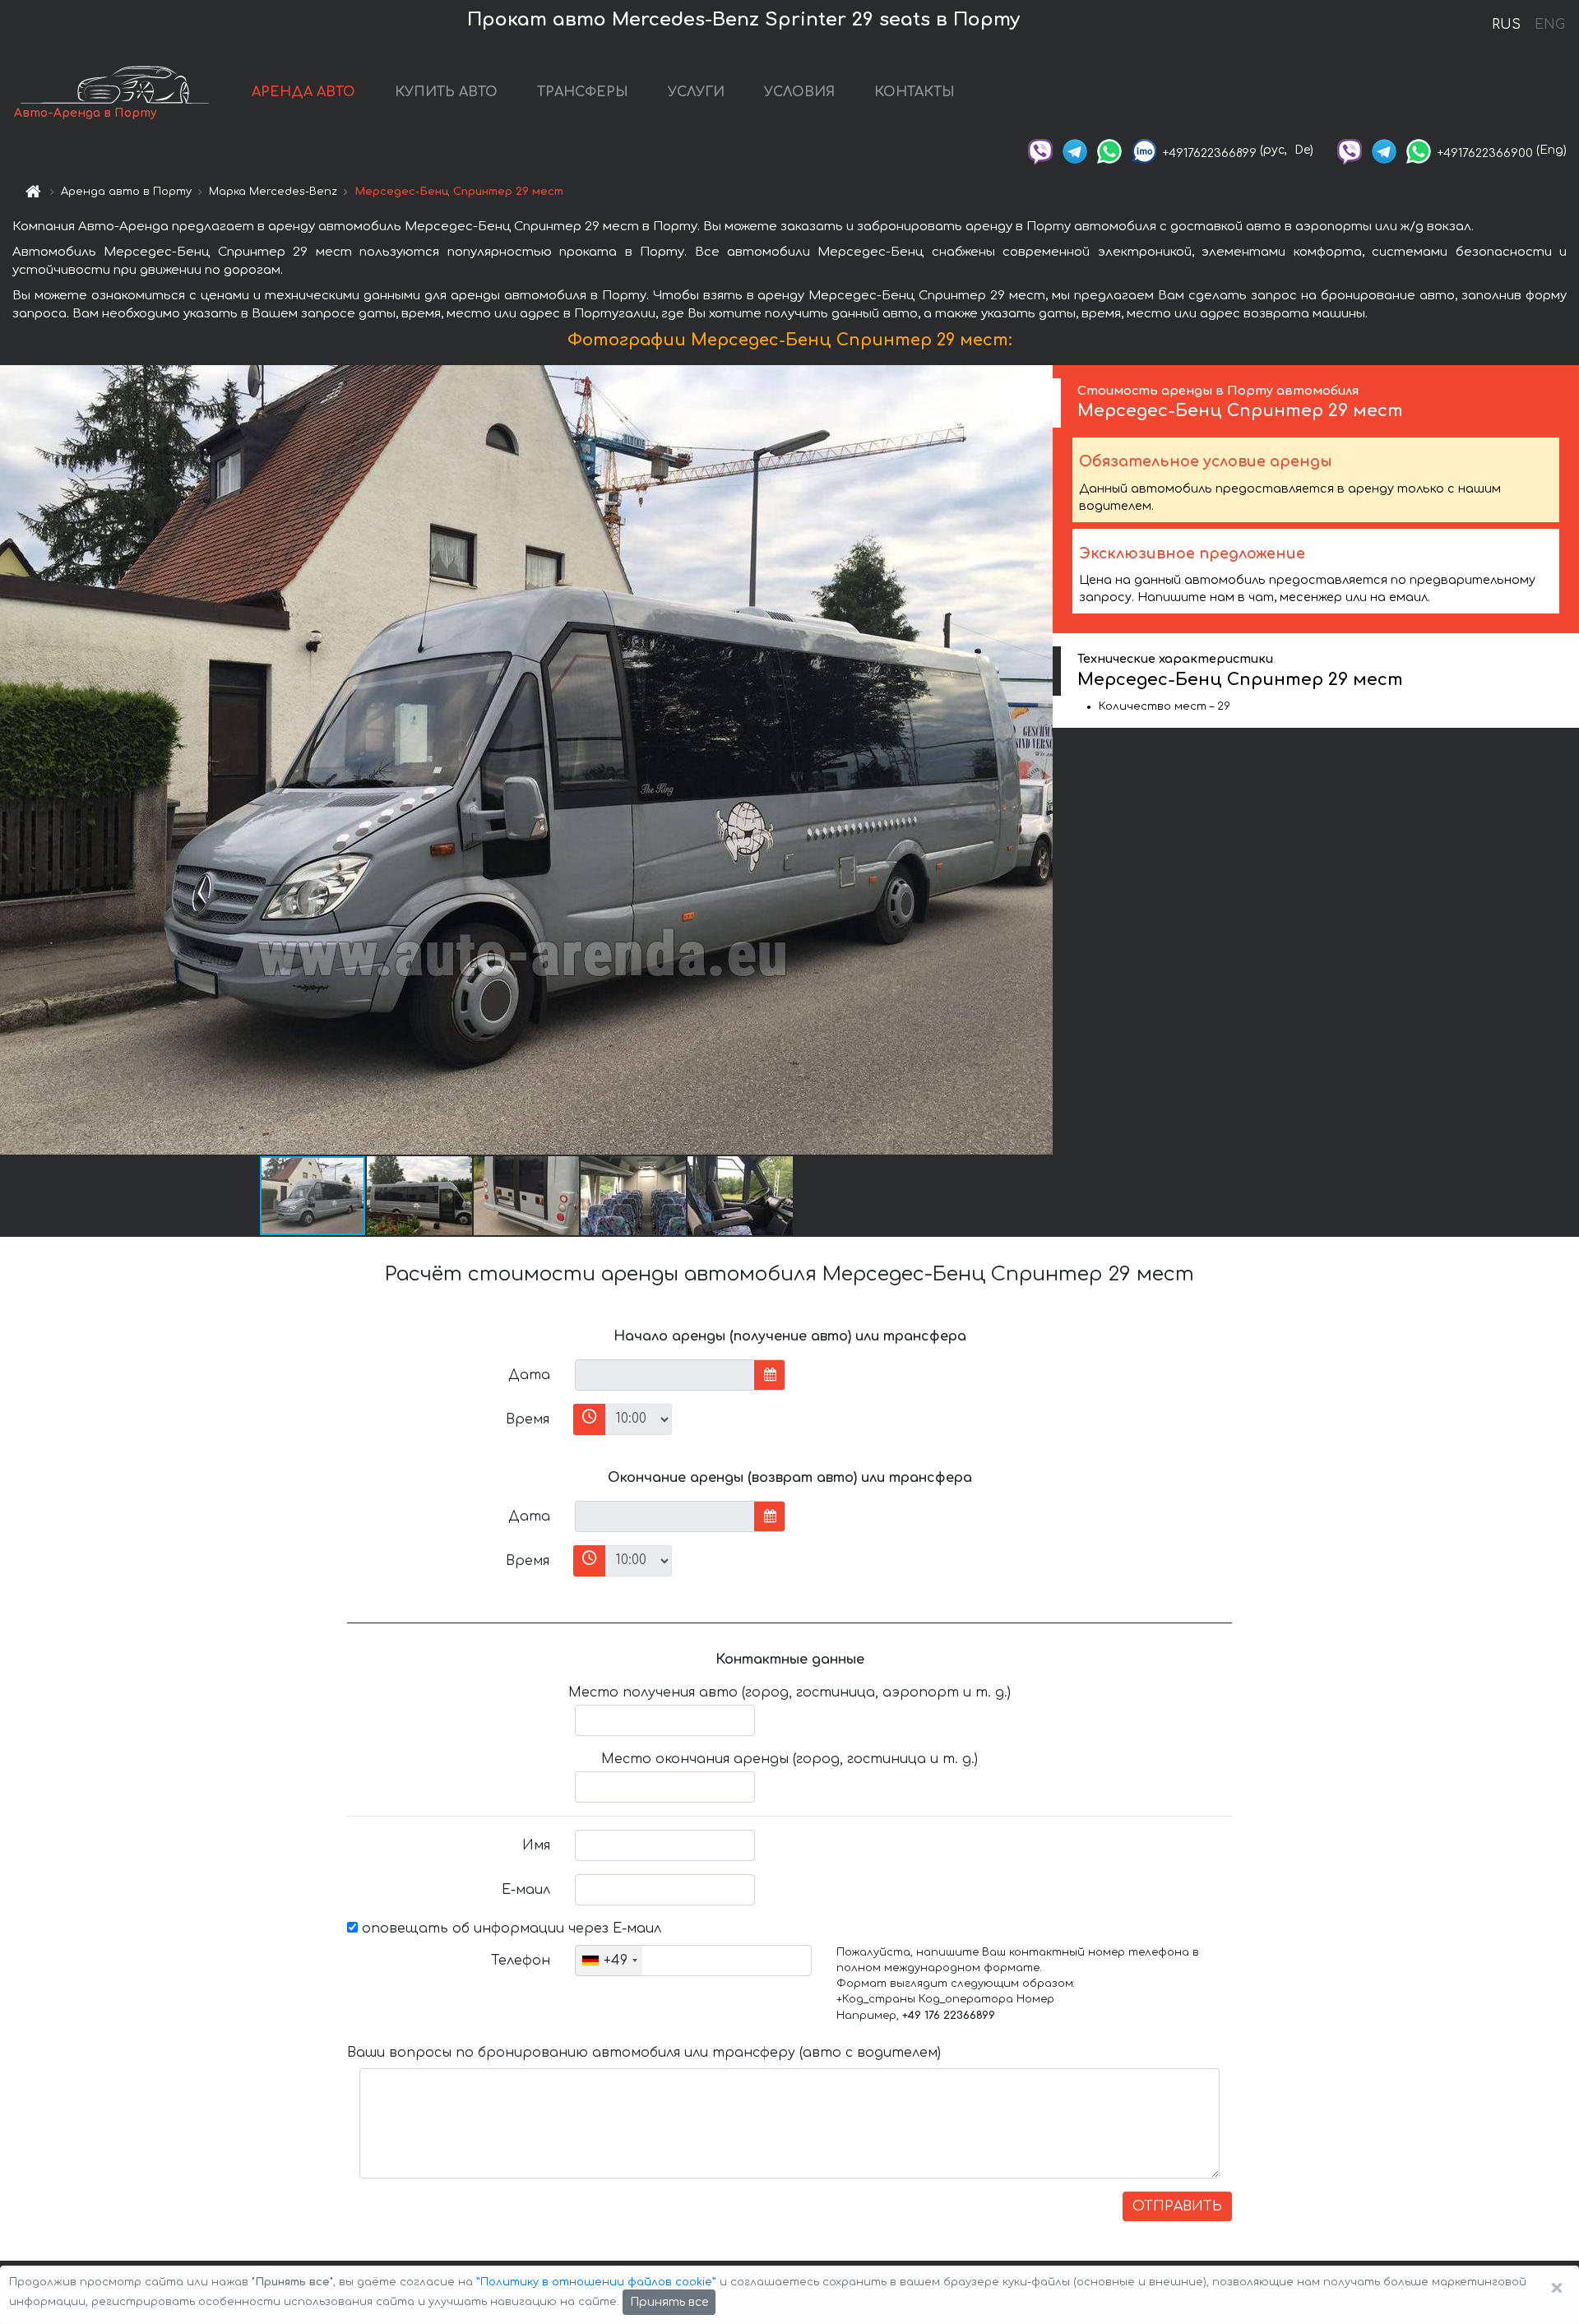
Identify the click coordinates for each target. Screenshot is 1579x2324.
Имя (536, 1845)
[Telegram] (1075, 150)
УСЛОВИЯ (799, 92)
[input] (665, 1375)
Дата (529, 1375)
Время (528, 1419)
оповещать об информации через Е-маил (509, 1928)
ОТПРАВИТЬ (1177, 2206)
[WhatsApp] (1109, 150)
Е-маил (526, 1890)
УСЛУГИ (696, 92)
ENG (1549, 25)
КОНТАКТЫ (915, 92)
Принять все (669, 2302)
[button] (420, 1196)
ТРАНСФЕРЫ (583, 92)
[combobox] (609, 1961)
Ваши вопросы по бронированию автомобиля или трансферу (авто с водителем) (644, 2053)
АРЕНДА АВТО (303, 92)
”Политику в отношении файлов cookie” (596, 2282)
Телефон (521, 1961)
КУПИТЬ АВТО (446, 92)
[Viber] (1040, 150)
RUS (1506, 25)
